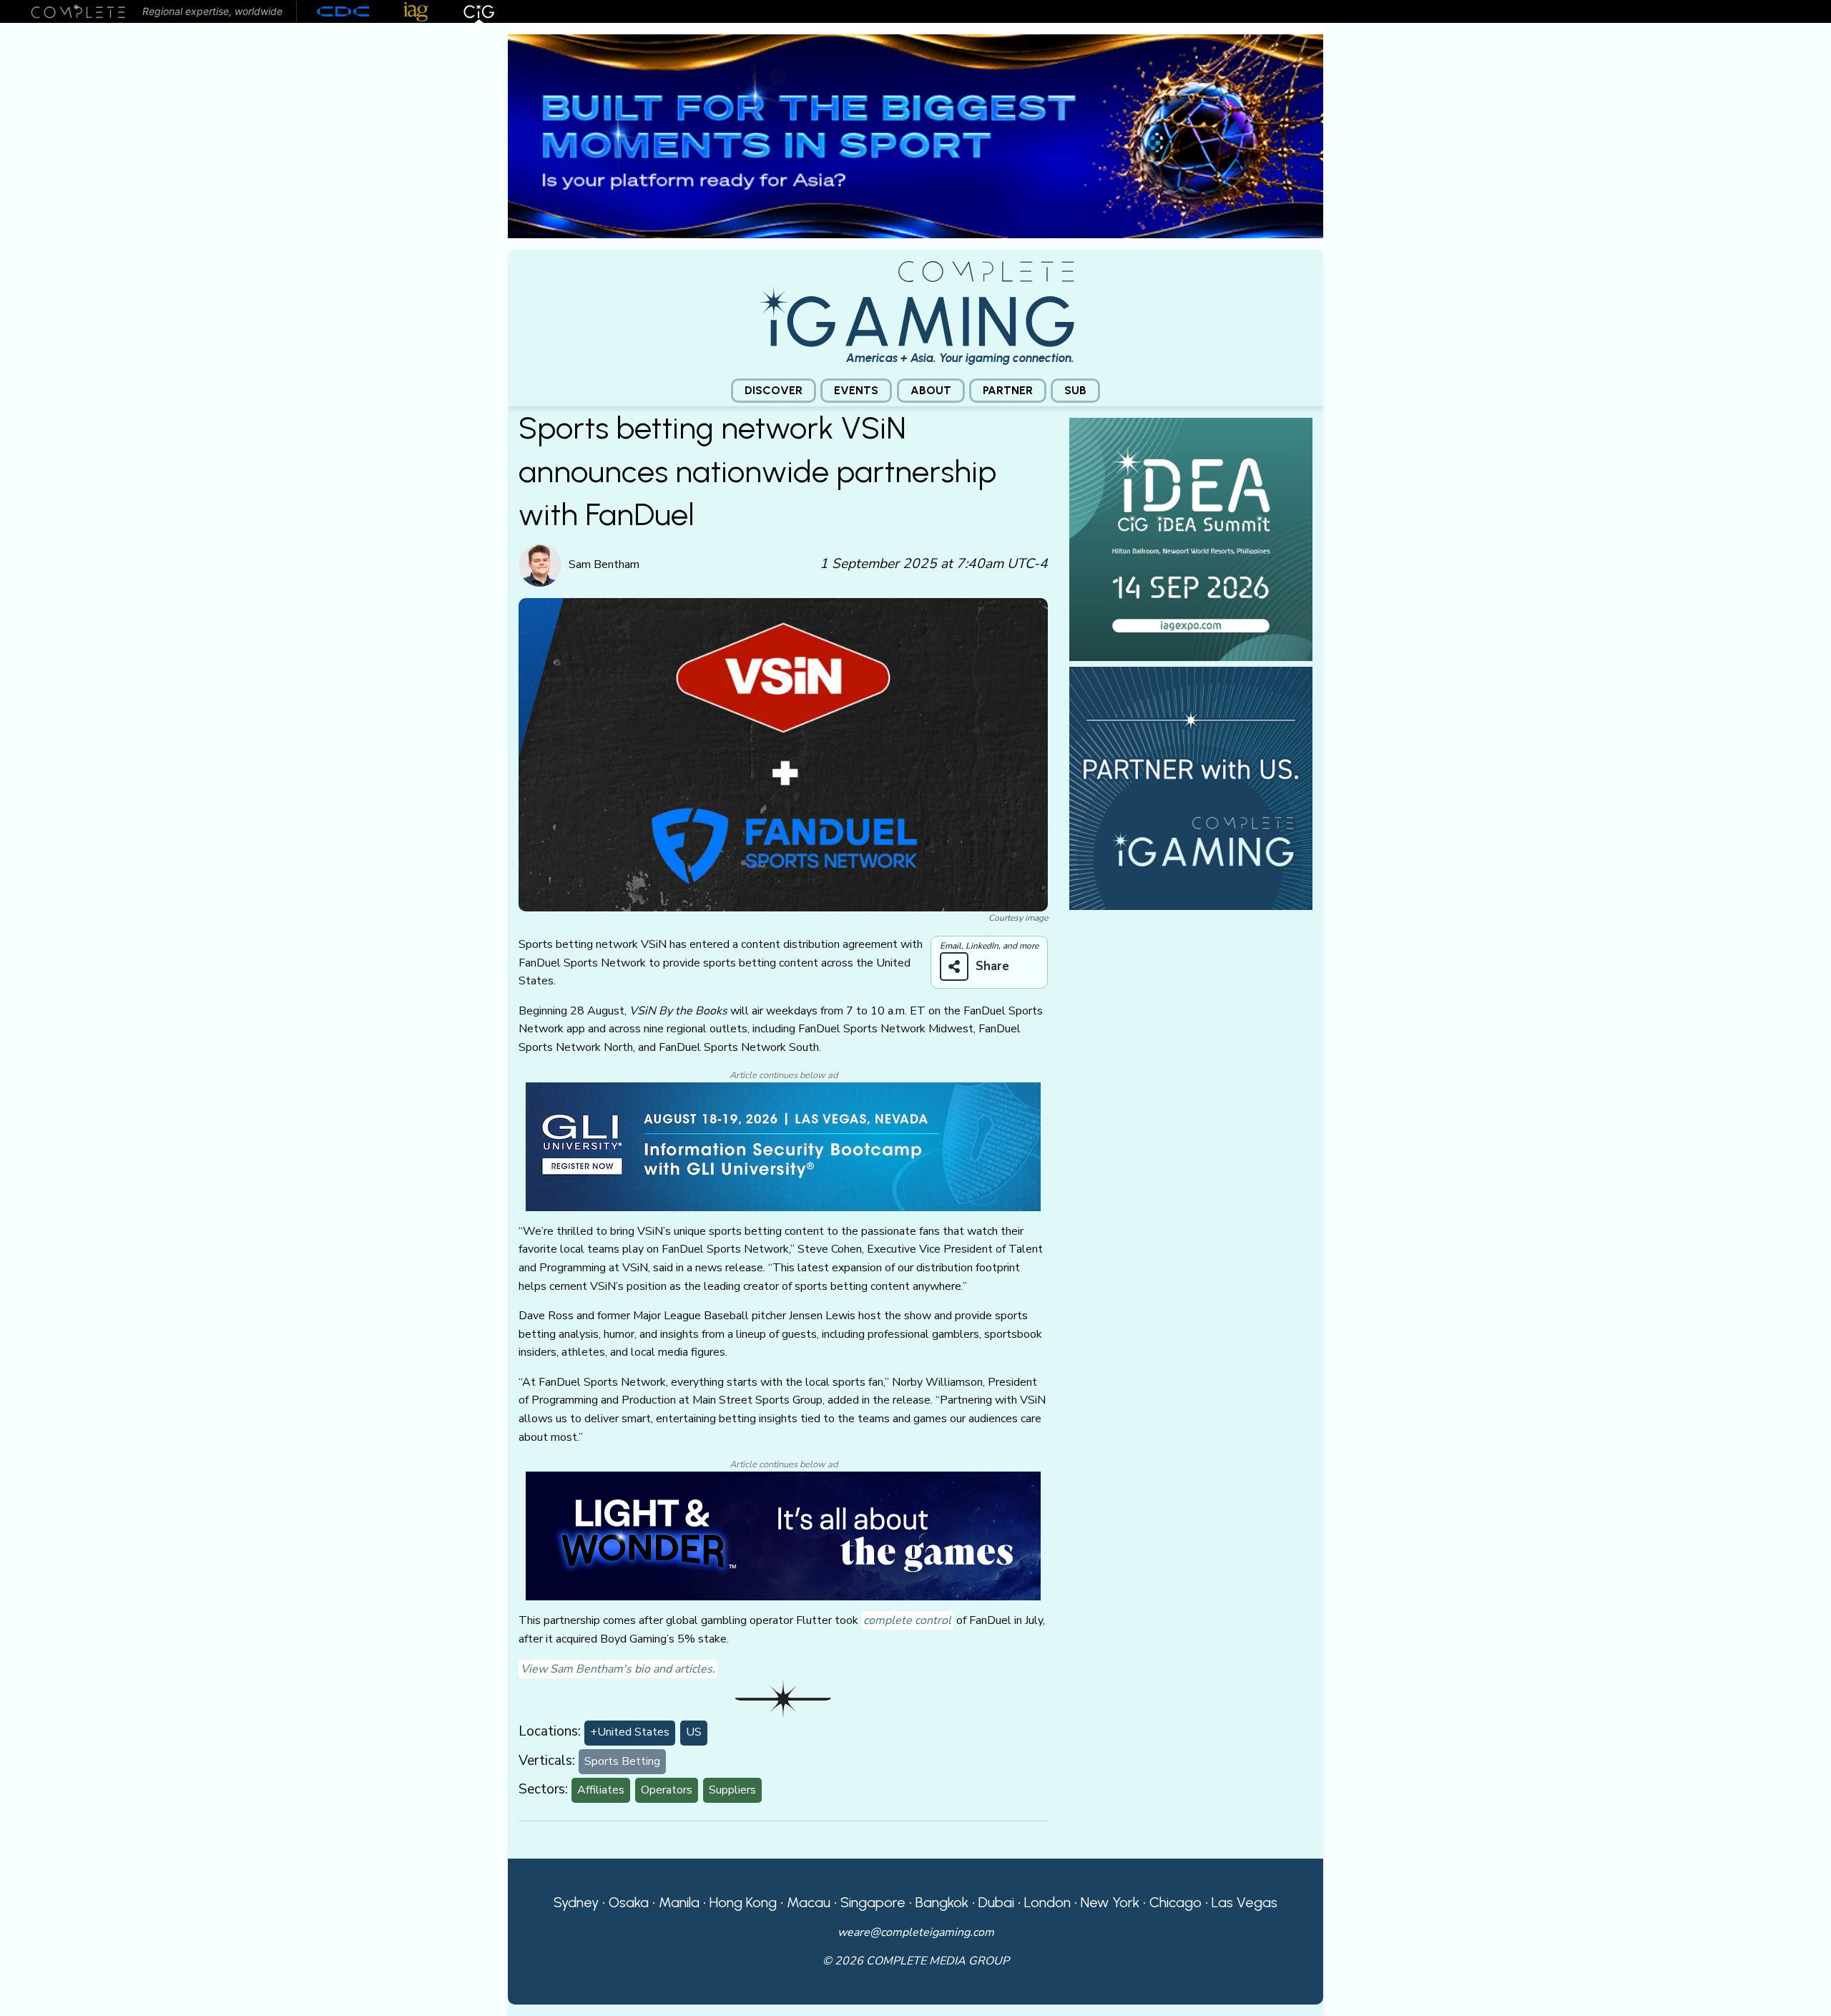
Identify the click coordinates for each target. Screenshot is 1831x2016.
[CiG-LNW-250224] (783, 1535)
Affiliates (601, 1790)
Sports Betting (622, 1761)
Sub (1075, 390)
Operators (667, 1790)
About (931, 390)
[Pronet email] (915, 135)
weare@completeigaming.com (916, 1932)
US (694, 1732)
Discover (774, 390)
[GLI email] (783, 1146)
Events (856, 390)
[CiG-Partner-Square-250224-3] (1191, 788)
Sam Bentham (604, 564)
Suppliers (732, 1790)
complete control (907, 1620)
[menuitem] (774, 391)
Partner (1008, 390)
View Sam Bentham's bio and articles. (618, 1669)
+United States (630, 1732)
